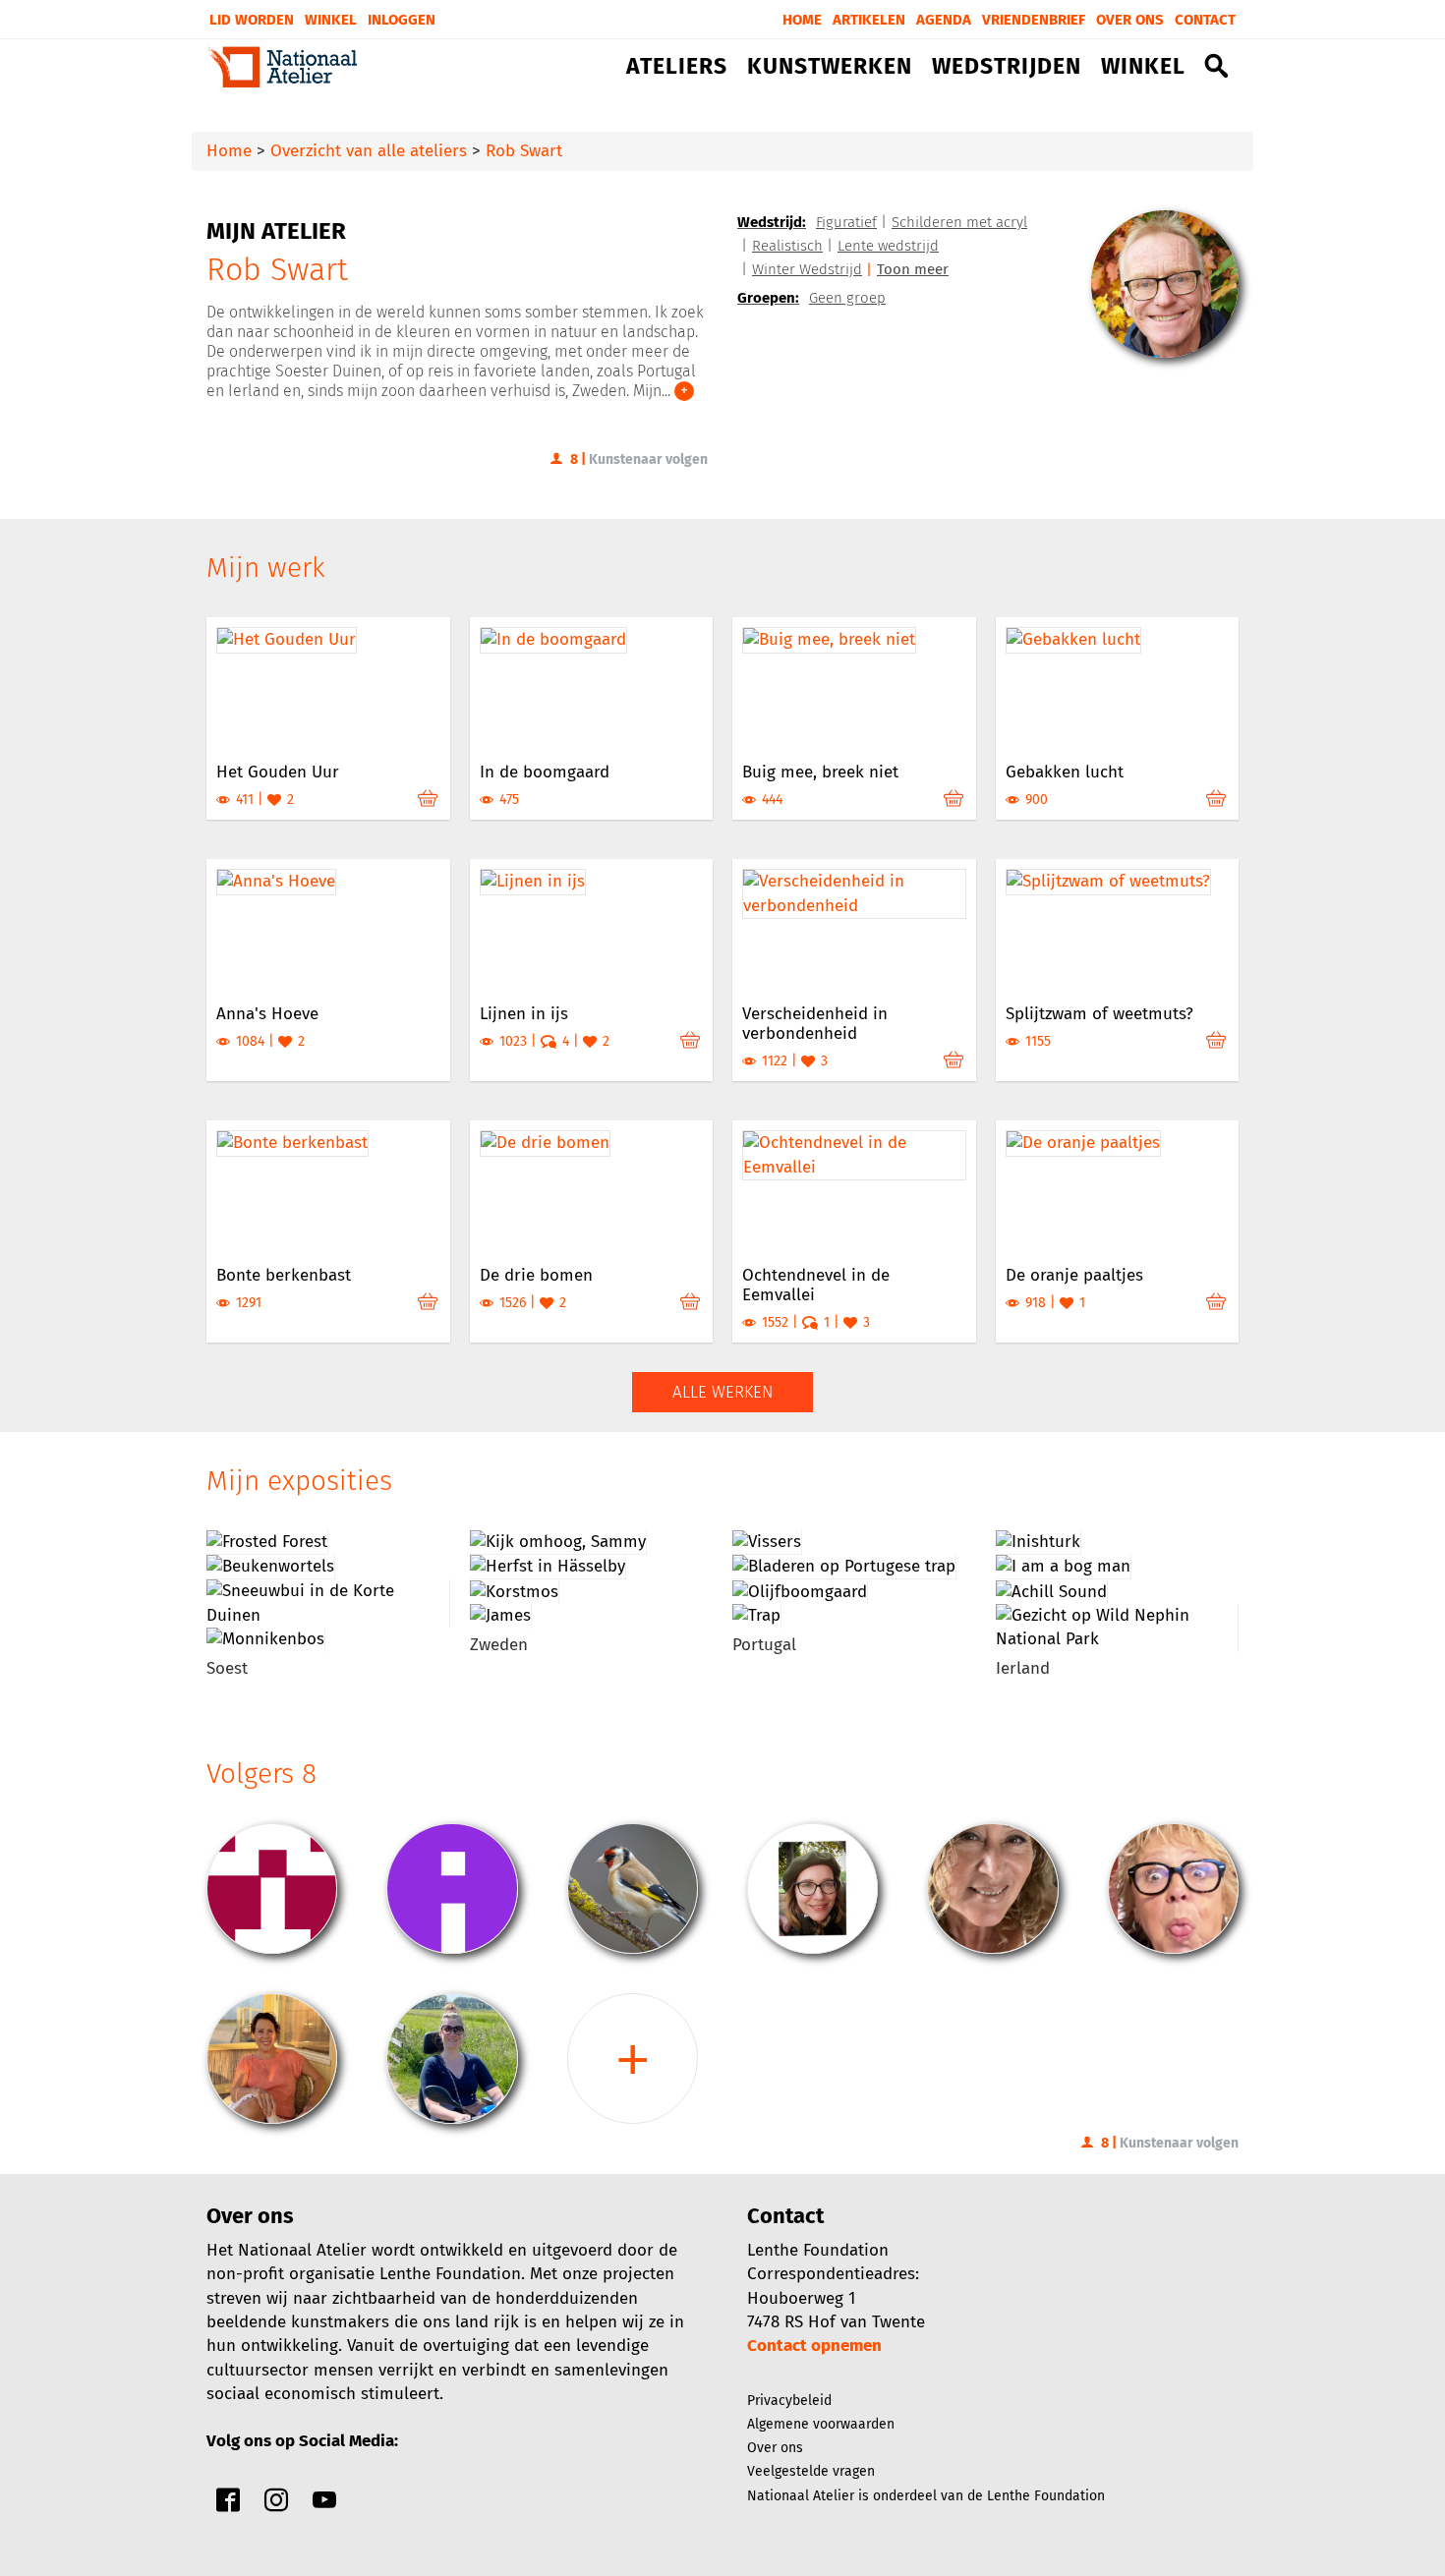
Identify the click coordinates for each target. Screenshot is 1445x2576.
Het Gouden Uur (278, 772)
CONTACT (1205, 20)
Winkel (331, 20)
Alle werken (722, 1392)
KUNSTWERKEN (830, 67)
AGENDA (944, 20)
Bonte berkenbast (284, 1275)
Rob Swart (524, 151)
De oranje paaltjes (1074, 1275)
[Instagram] (276, 2505)
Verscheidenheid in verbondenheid (815, 1024)
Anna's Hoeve (267, 1014)
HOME (802, 20)
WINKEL (1143, 67)
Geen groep (847, 298)
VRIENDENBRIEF (1034, 20)
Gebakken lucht (1065, 772)
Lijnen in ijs (524, 1014)
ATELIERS (677, 67)
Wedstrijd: (772, 222)
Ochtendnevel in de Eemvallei (816, 1285)
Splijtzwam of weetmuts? (1099, 1014)
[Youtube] (324, 2505)
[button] (1217, 70)
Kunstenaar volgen (648, 459)
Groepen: (768, 298)
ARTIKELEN (869, 20)
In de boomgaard (545, 772)
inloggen (402, 20)
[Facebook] (228, 2505)
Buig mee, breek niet (820, 772)
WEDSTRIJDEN (1007, 67)
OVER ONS (1130, 20)
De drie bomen (536, 1275)
